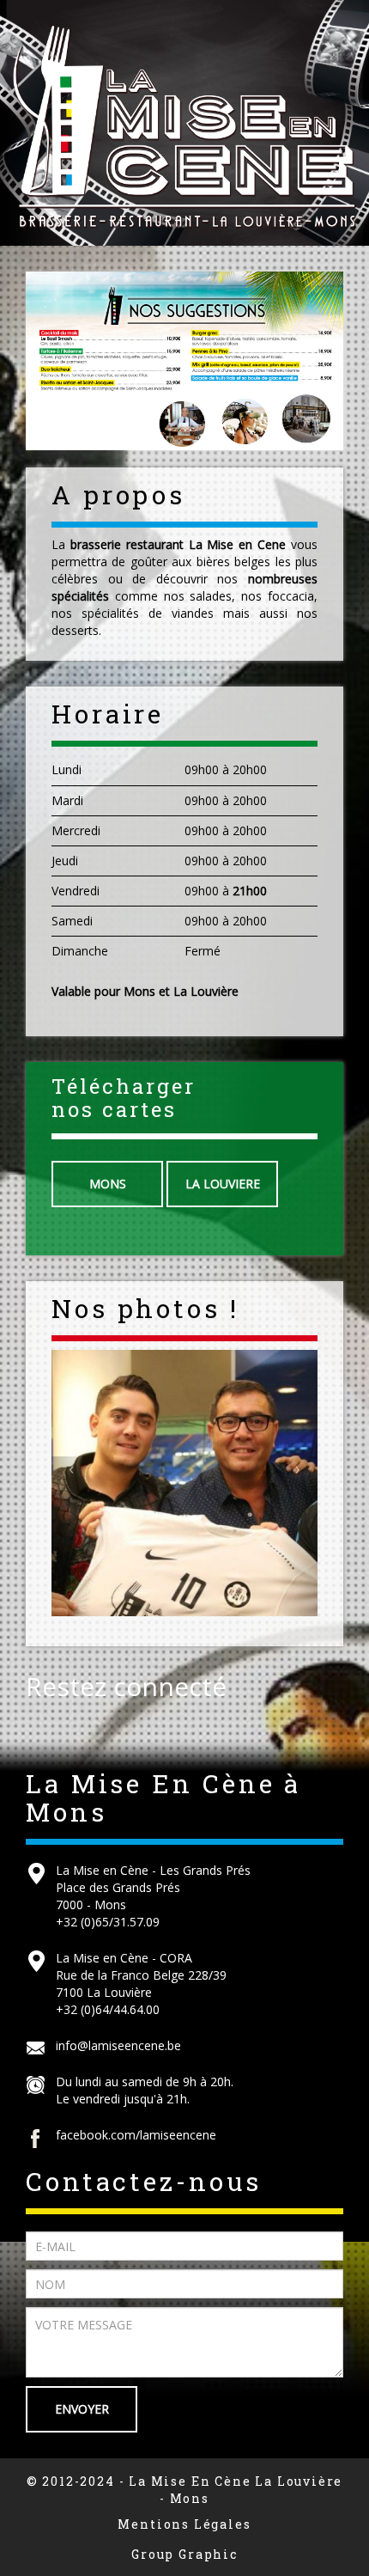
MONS (108, 1184)
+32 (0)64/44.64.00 (108, 2009)
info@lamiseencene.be (118, 2045)
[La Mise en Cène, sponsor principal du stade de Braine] (184, 1483)
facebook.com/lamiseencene (136, 2135)
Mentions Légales (184, 2524)
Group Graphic (184, 2554)
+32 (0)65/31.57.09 (108, 1922)
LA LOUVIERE (223, 1184)
